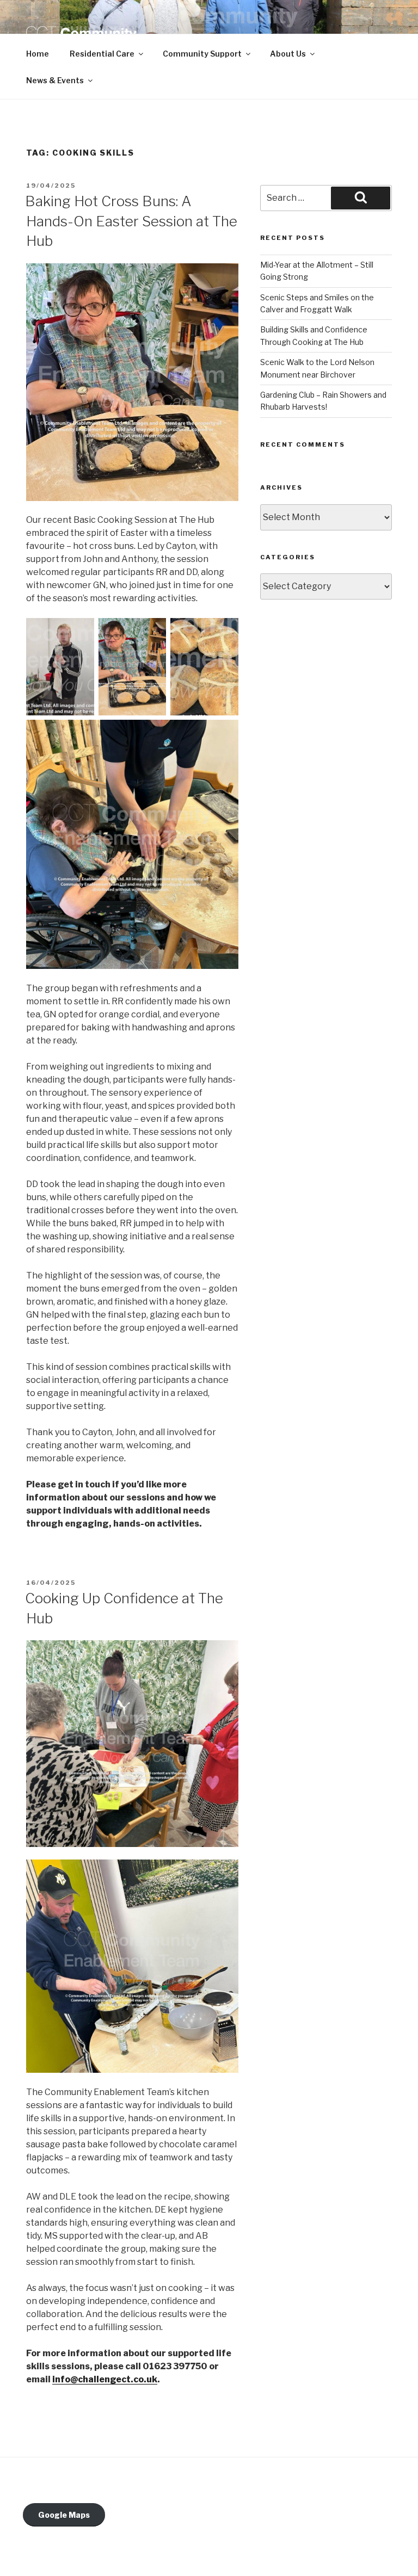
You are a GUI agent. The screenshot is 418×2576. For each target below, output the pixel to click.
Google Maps (64, 2515)
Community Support (202, 54)
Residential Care (102, 54)
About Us (288, 54)
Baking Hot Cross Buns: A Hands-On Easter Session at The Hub (131, 221)
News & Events (55, 80)
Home (38, 54)
